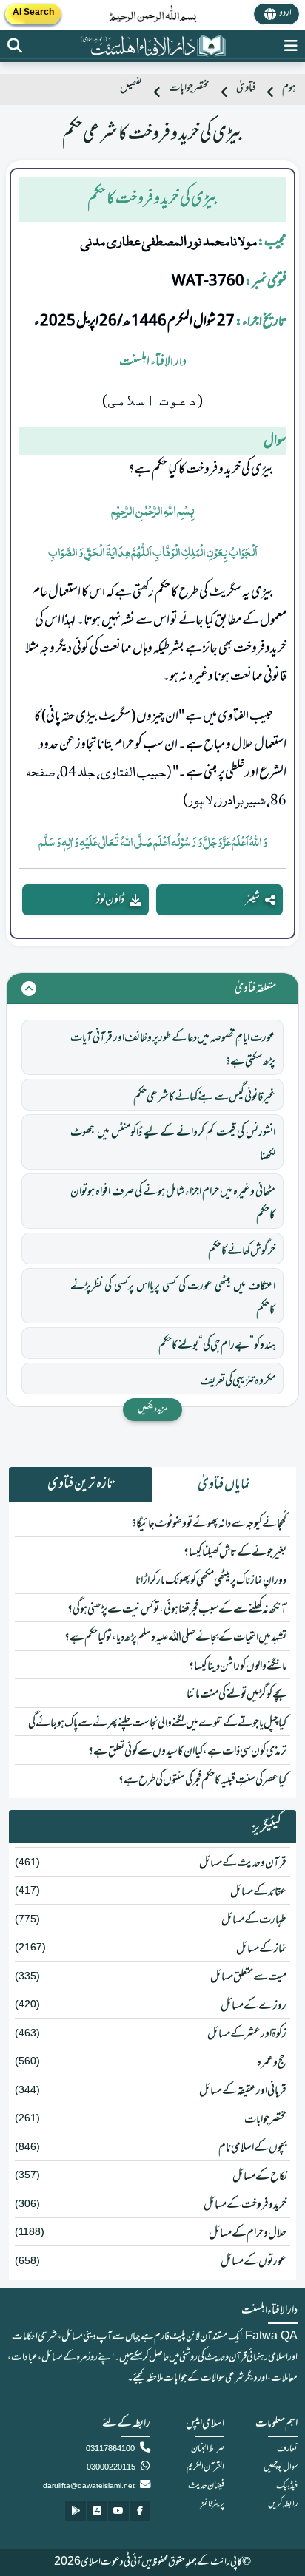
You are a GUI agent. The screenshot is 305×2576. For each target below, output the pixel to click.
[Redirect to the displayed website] (15, 46)
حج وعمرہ (272, 2063)
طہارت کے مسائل (254, 1920)
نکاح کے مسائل (259, 2177)
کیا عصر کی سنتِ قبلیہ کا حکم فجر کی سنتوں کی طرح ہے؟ (202, 1780)
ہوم (289, 88)
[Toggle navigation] (291, 46)
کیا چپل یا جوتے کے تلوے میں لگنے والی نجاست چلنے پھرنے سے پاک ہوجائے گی (157, 1723)
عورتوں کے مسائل (254, 2262)
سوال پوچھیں (281, 2467)
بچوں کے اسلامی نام (252, 2148)
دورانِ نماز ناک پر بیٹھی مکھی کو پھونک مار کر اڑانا (211, 1581)
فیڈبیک (287, 2486)
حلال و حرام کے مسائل (248, 2234)
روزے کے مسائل (254, 2006)
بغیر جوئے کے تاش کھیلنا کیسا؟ (235, 1553)
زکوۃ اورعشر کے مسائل (247, 2034)
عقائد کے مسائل (258, 1892)
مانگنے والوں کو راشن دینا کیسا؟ (238, 1667)
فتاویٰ (246, 88)
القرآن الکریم (205, 2467)
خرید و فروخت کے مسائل (245, 2205)
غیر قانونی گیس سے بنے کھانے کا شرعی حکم (204, 1097)
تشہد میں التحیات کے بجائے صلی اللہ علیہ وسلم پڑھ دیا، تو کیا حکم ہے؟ (175, 1638)
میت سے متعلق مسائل (248, 1977)
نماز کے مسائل (261, 1949)
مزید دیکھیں (152, 1409)
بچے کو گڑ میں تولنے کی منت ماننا (237, 1695)
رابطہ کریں (283, 2504)
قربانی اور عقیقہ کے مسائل (243, 2091)
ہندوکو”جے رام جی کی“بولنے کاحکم (217, 1346)
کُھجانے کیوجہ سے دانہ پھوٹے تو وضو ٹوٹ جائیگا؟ (209, 1524)
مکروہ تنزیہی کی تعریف (238, 1381)
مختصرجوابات (189, 88)
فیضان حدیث (206, 2486)
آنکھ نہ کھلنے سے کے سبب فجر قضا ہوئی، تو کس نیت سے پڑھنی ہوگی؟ (177, 1610)
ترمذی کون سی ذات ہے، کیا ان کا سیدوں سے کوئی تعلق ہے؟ (187, 1752)
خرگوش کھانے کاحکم (242, 1251)
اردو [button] (285, 13)
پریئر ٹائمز (212, 2504)
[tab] (224, 1485)
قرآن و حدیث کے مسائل (243, 1863)
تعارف (287, 2449)
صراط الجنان (208, 2449)
